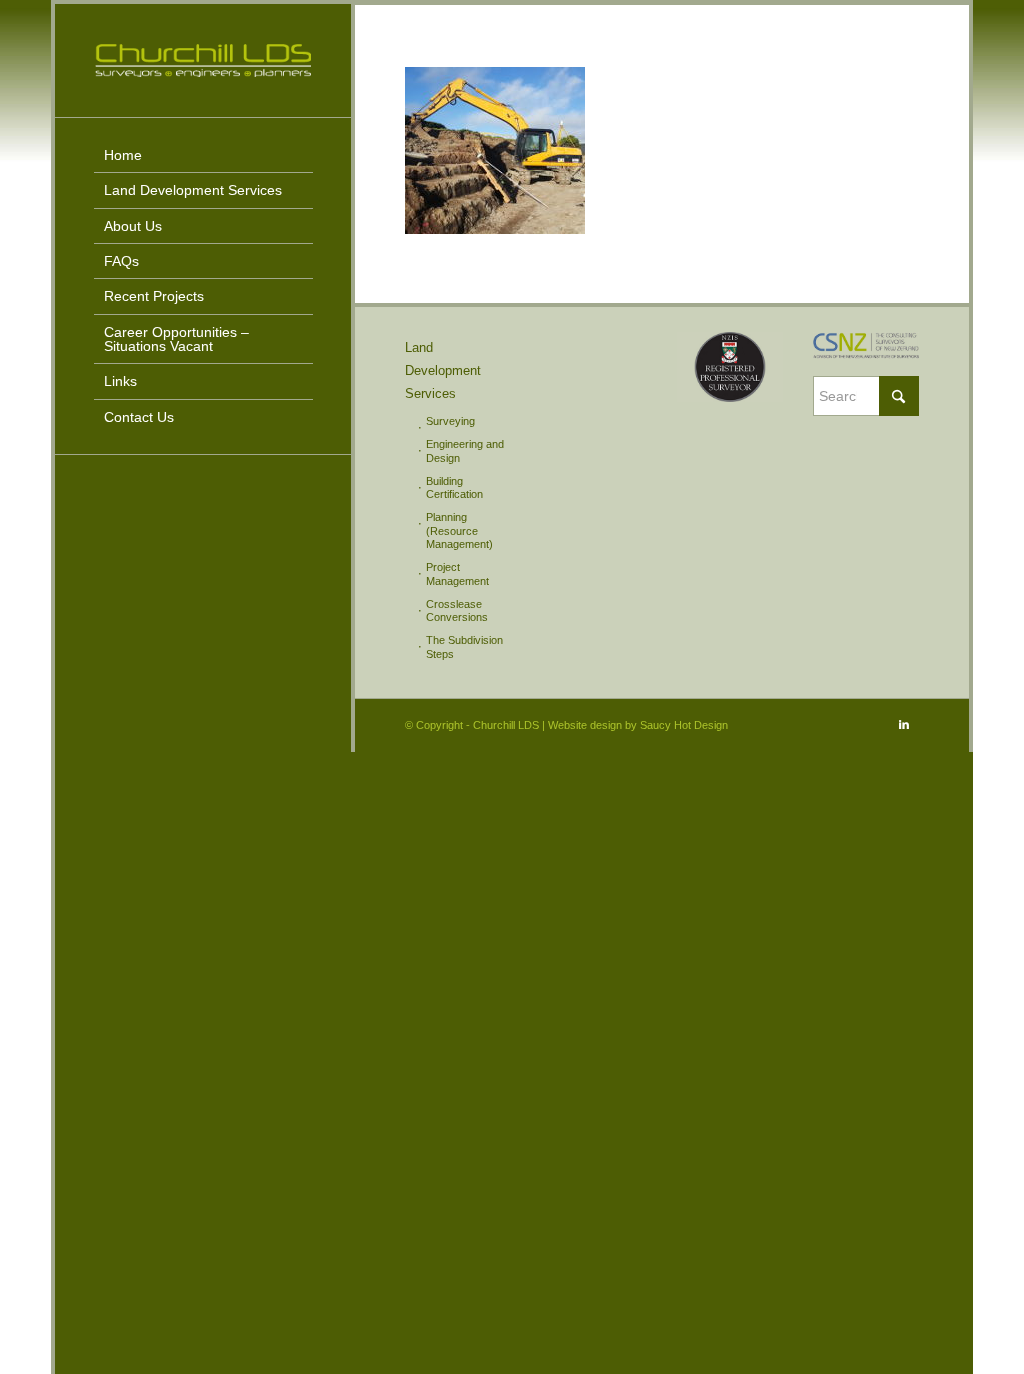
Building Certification (454, 487)
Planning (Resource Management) (459, 530)
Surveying (450, 421)
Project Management (457, 573)
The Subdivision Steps (464, 646)
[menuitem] (203, 155)
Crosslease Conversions (457, 610)
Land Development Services (443, 370)
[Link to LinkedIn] (904, 724)
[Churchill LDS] (203, 60)
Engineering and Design (465, 450)
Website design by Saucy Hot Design (638, 725)
